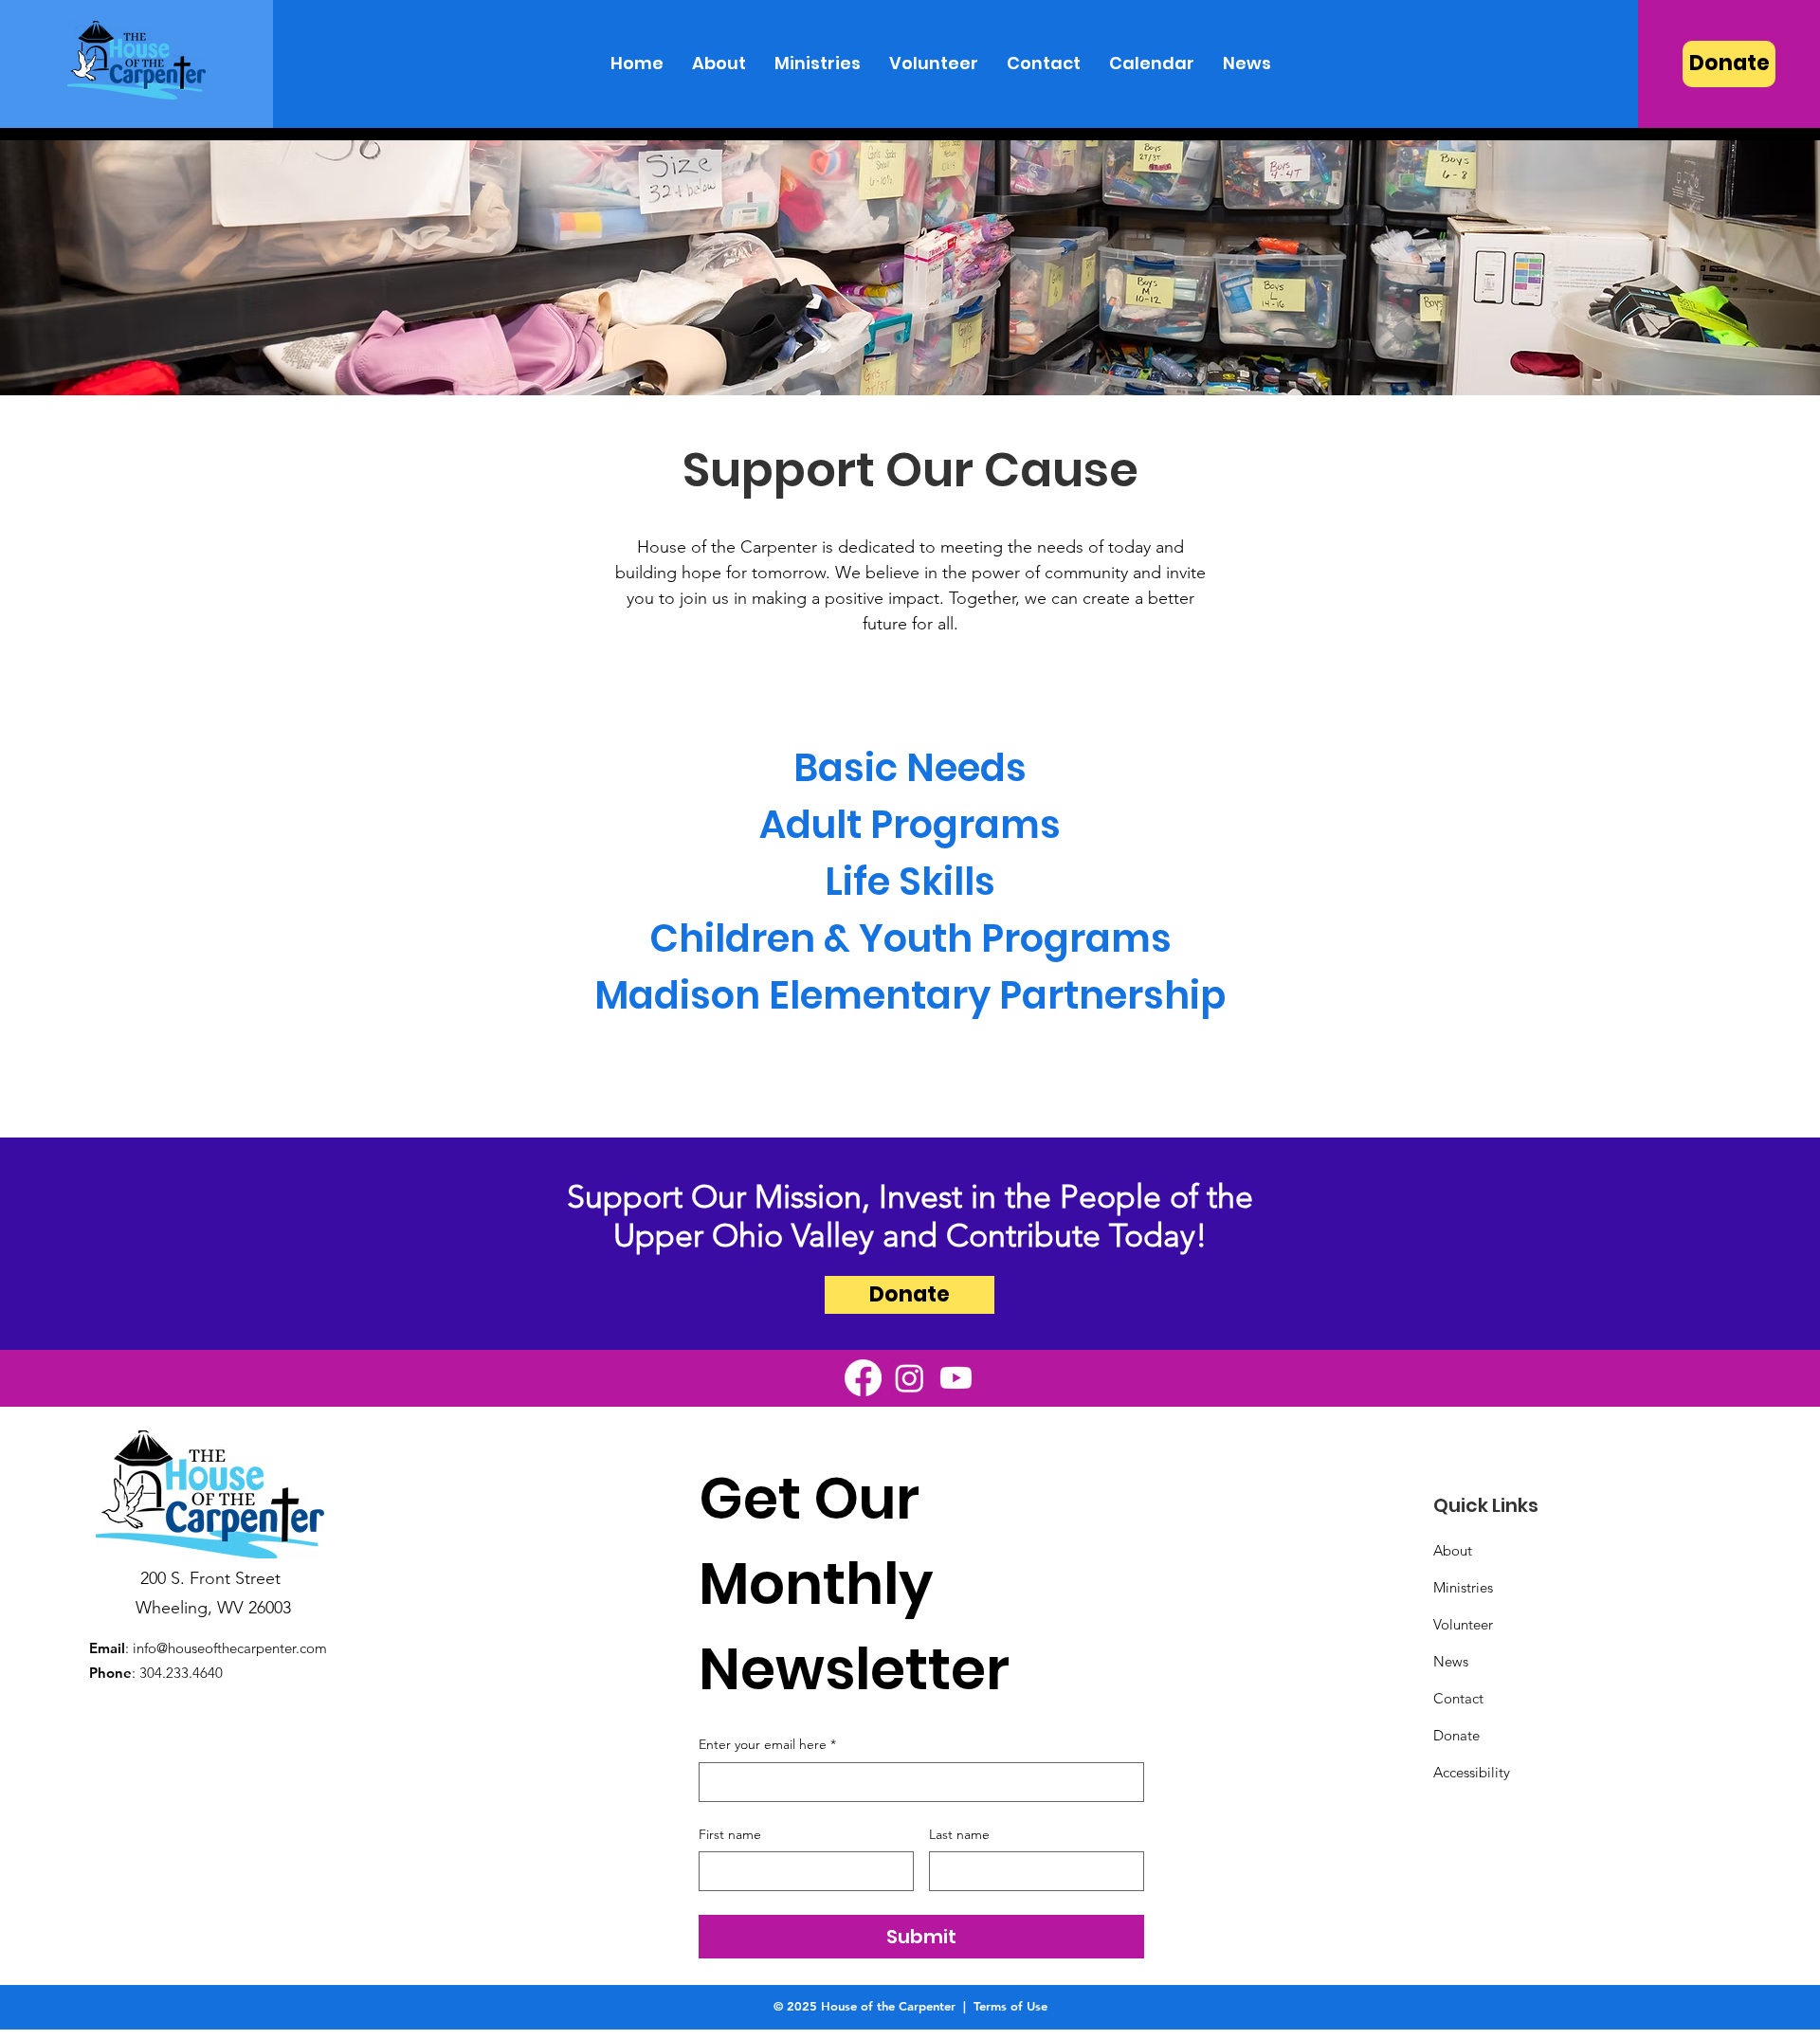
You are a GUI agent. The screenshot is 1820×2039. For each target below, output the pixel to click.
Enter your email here (767, 1744)
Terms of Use (1010, 2006)
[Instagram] (910, 1378)
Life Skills (910, 882)
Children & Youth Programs (910, 938)
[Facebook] (863, 1378)
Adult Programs (910, 825)
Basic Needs (910, 768)
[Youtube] (956, 1378)
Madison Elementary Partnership (910, 995)
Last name (959, 1834)
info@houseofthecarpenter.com (230, 1648)
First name (730, 1834)
